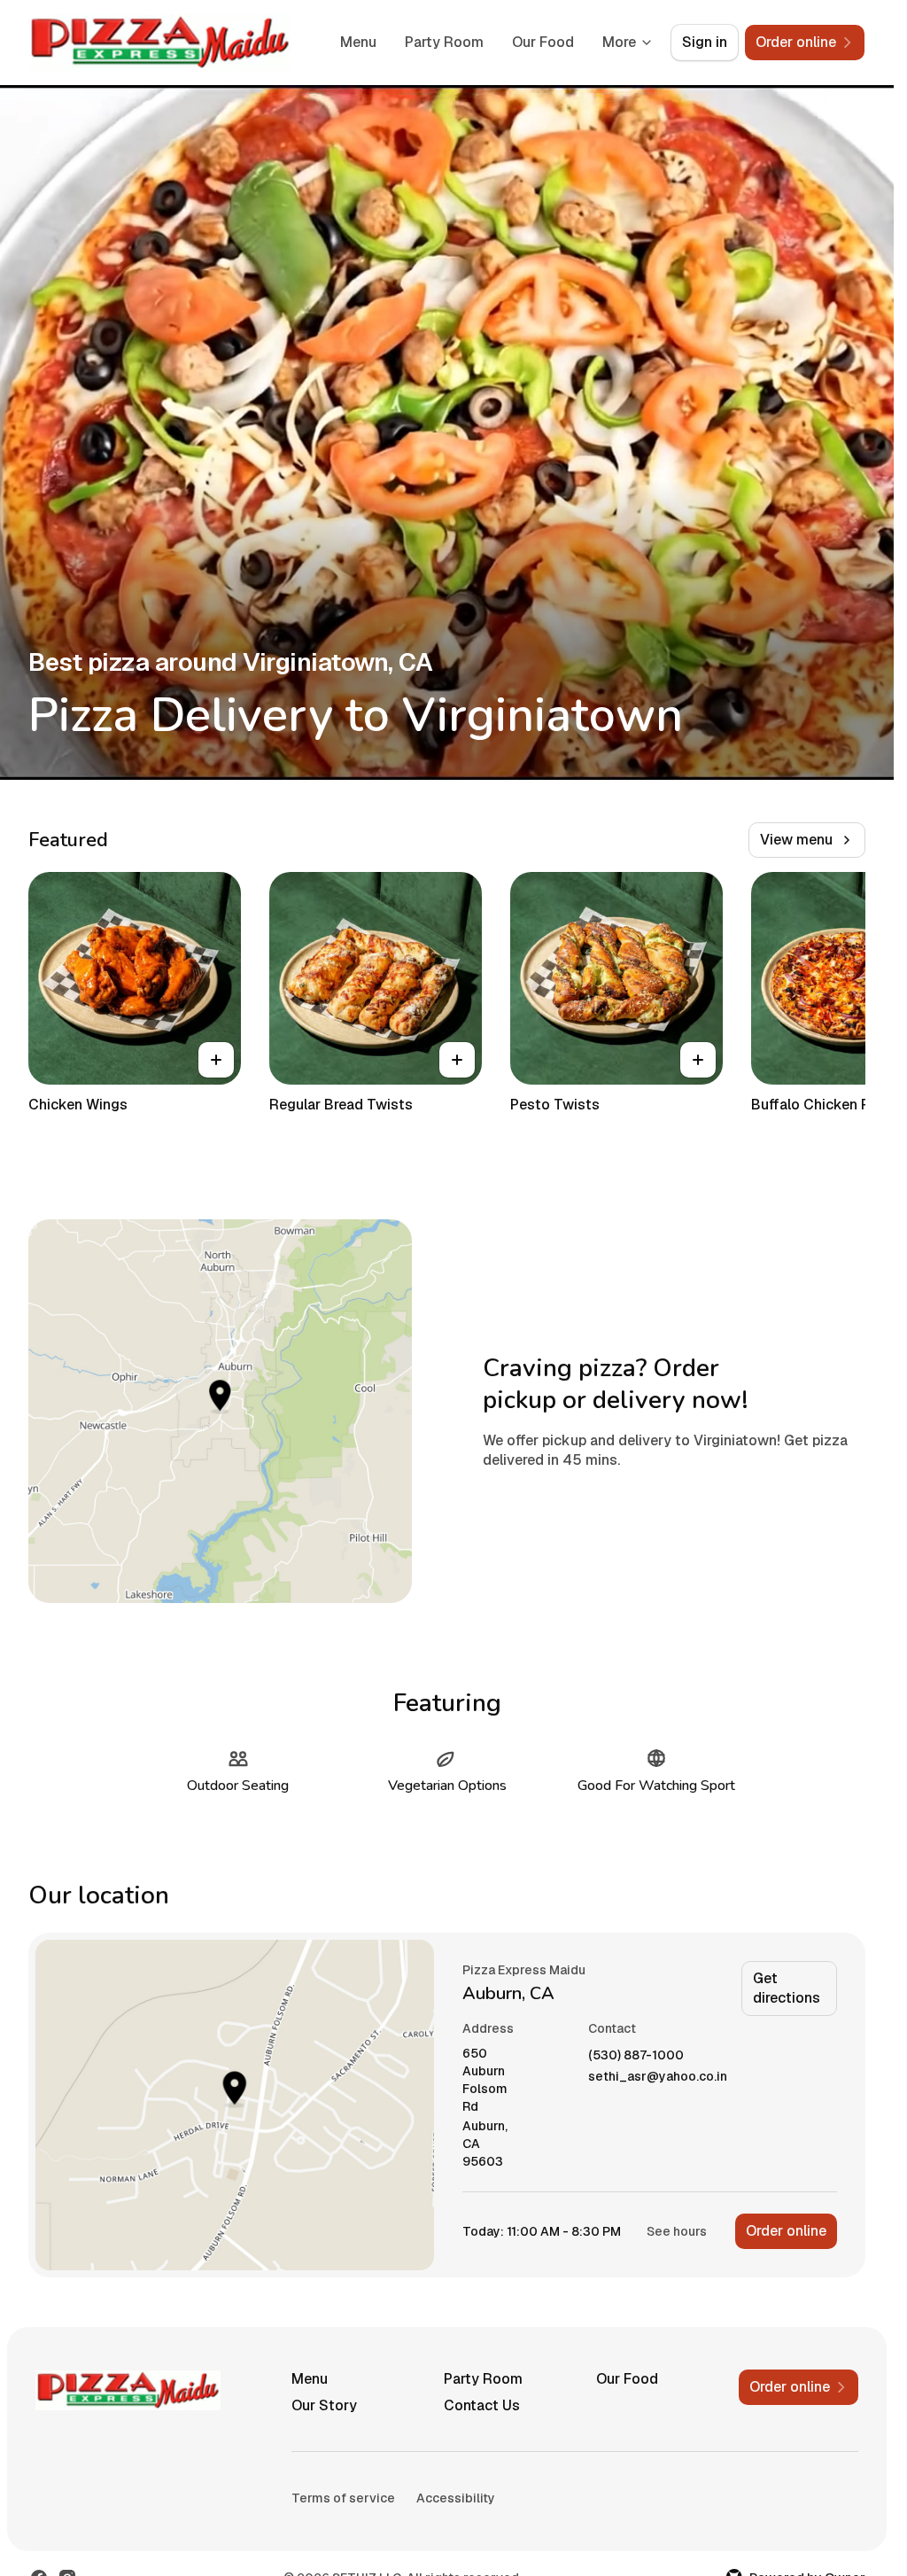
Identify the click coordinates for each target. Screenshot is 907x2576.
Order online (786, 2231)
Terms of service (343, 2498)
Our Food (543, 42)
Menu (358, 42)
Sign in (705, 42)
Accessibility (456, 2498)
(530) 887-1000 (636, 2055)
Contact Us (482, 2405)
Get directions (787, 1988)
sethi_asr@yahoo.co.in (658, 2077)
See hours (677, 2231)
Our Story (324, 2405)
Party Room (444, 42)
